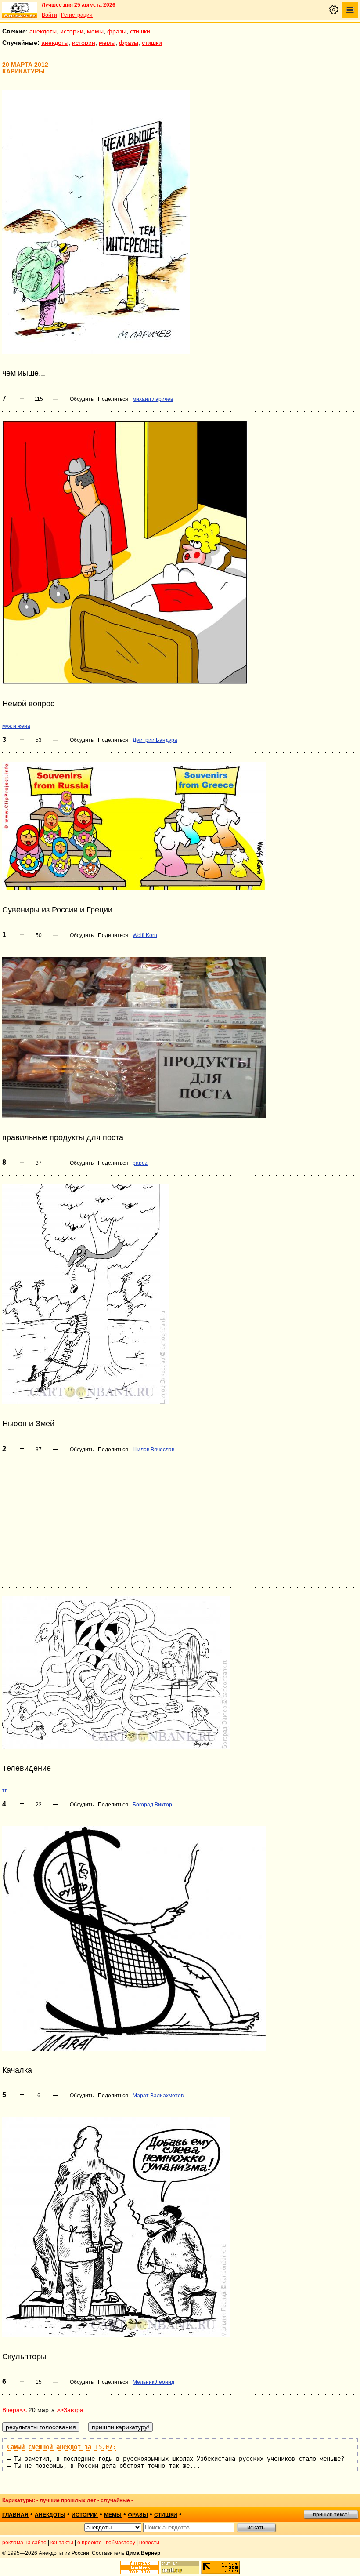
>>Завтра (70, 2410)
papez (140, 1163)
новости (149, 2543)
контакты (62, 2543)
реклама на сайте (24, 2543)
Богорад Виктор (152, 1805)
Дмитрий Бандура (155, 740)
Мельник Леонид (153, 2382)
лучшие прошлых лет (68, 2500)
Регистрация (77, 15)
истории (72, 31)
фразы (117, 31)
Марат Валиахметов (158, 2096)
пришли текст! (331, 2514)
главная (15, 2515)
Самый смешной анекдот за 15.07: (61, 2447)
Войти (49, 15)
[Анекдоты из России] (20, 10)
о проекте (90, 2543)
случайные (115, 2500)
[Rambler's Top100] (140, 2567)
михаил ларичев (153, 399)
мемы (95, 31)
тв (5, 1791)
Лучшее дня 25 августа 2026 (79, 5)
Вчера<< (14, 2410)
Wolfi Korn (145, 935)
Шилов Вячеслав (153, 1450)
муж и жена (16, 726)
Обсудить (82, 399)
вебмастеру (121, 2543)
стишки (140, 31)
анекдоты (43, 31)
